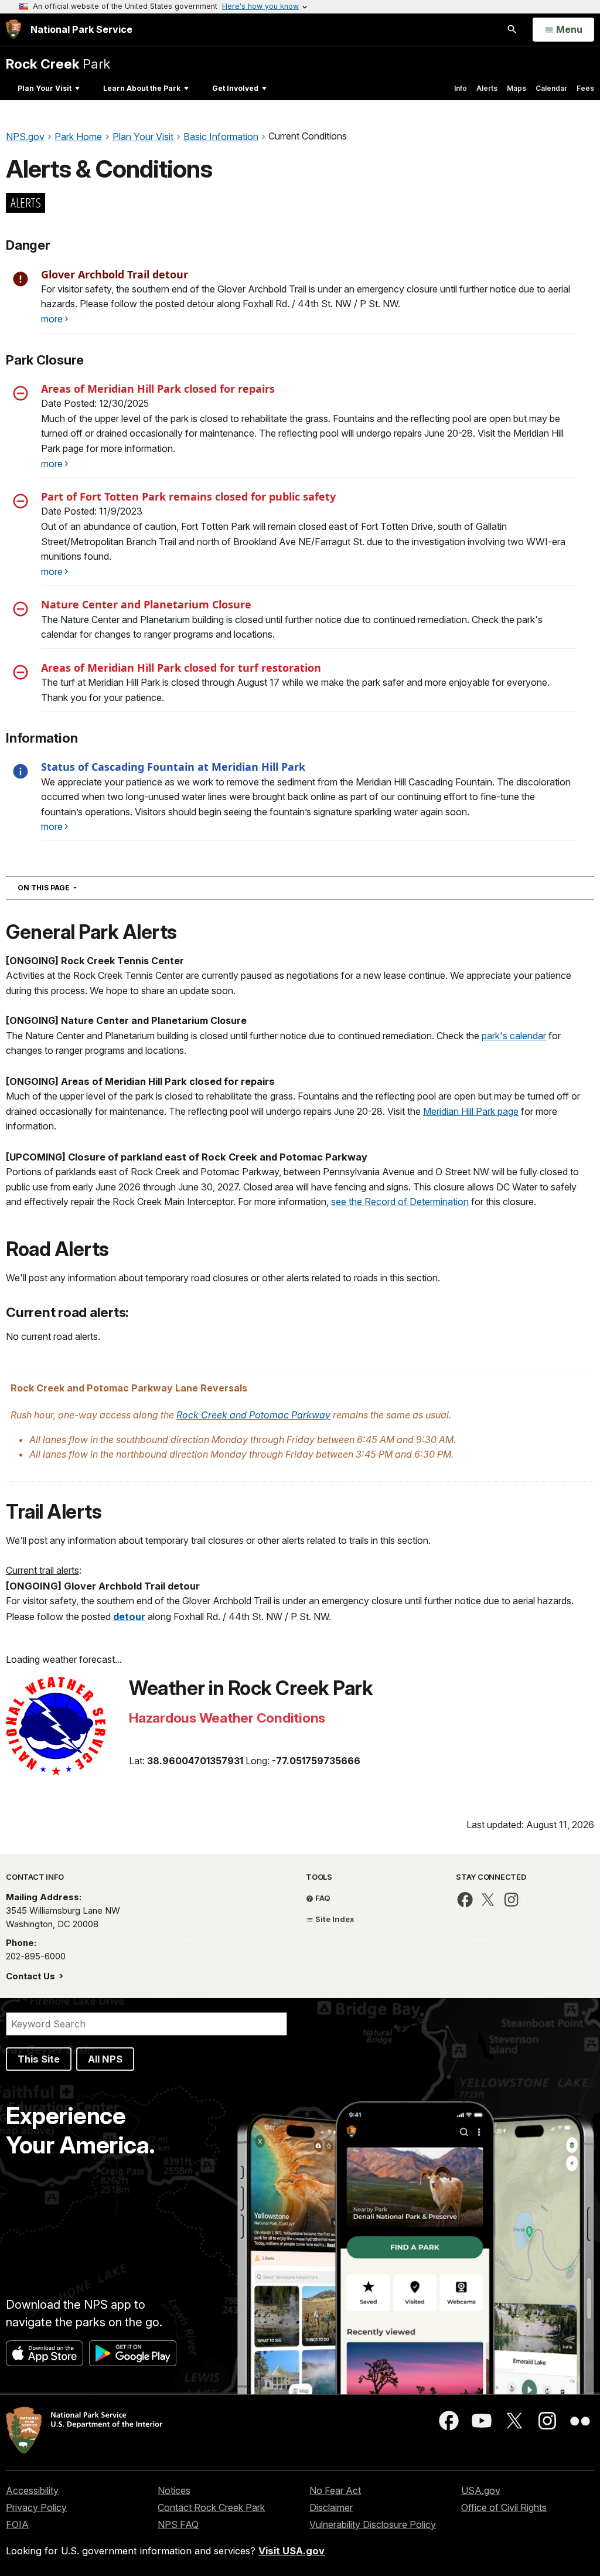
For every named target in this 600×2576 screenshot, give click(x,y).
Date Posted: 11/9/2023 (92, 511)
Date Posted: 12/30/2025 (95, 403)
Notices (174, 2490)
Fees (585, 88)
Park (58, 64)
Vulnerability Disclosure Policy (373, 2524)
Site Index (334, 1919)
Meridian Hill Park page (471, 1111)
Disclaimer (331, 2507)
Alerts (487, 88)
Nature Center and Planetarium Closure (146, 604)
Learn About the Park (142, 88)
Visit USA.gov (292, 2551)
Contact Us (32, 1976)
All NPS (105, 2059)
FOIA (17, 2524)
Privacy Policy (36, 2507)
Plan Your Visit (45, 88)
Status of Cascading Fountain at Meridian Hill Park (173, 767)
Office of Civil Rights (504, 2507)
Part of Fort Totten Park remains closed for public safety (188, 496)
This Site (39, 2059)
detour (129, 1617)
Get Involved (235, 88)
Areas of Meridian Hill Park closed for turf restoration (181, 668)
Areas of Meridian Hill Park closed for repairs (158, 389)
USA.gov (481, 2490)
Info (461, 88)
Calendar (551, 88)
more (52, 319)
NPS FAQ (178, 2524)
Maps (517, 88)
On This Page (68, 887)
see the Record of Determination (400, 1202)
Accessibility (32, 2490)
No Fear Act (335, 2490)
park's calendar (514, 1036)
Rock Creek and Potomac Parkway (253, 1415)
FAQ (322, 1898)
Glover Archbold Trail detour (115, 274)
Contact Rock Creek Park (211, 2507)
